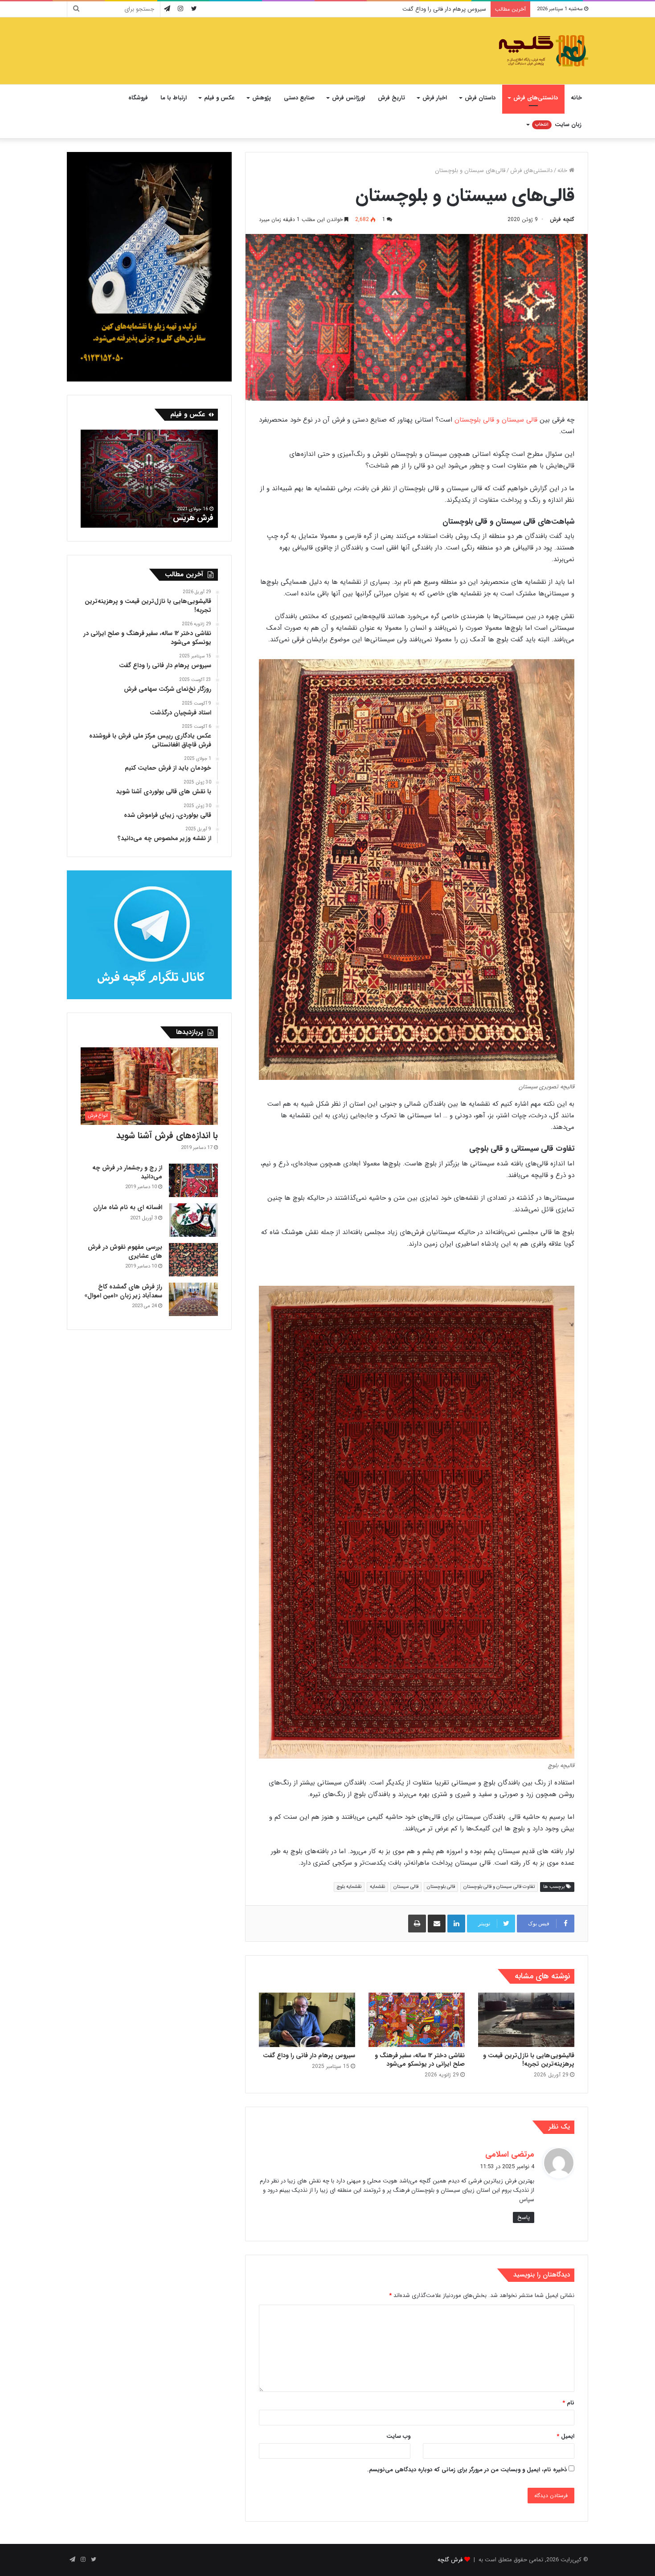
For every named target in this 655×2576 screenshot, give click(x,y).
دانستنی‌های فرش (536, 98)
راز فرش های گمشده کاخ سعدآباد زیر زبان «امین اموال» (123, 1291)
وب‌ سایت (398, 2436)
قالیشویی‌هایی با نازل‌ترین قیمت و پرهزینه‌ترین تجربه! (529, 2060)
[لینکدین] (456, 1924)
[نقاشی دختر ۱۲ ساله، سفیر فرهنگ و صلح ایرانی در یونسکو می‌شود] (417, 2020)
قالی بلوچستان (441, 1887)
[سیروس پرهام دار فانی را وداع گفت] (307, 2020)
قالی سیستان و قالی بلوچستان (496, 420)
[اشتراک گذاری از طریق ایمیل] (437, 1924)
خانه (576, 98)
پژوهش (262, 98)
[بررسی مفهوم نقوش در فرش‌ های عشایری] (193, 1260)
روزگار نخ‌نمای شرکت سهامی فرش (446, 9)
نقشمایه (377, 1887)
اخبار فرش (435, 98)
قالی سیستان (406, 1887)
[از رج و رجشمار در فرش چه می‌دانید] (193, 1180)
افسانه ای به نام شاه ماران (128, 1207)
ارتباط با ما (174, 98)
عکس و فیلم (219, 98)
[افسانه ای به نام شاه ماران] (193, 1220)
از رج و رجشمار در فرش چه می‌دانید (127, 1172)
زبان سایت (558, 125)
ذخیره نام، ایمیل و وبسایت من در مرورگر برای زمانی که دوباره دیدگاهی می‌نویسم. (467, 2470)
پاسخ (524, 2217)
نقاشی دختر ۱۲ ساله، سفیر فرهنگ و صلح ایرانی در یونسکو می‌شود (420, 2060)
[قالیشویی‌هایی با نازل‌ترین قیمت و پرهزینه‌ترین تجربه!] (526, 2020)
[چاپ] (417, 1924)
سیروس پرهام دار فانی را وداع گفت (309, 2055)
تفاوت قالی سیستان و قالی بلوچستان (499, 1887)
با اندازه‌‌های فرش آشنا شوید (167, 1135)
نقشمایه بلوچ (349, 1887)
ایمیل (565, 2436)
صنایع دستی (299, 98)
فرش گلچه (450, 2560)
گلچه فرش (562, 219)
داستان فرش (480, 98)
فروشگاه (138, 98)
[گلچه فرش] (542, 51)
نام (568, 2403)
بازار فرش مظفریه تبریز (176, 518)
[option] (149, 479)
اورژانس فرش (348, 98)
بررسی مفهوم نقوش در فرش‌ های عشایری (125, 1251)
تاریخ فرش (391, 98)
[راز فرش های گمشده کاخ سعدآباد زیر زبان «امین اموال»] (193, 1299)
